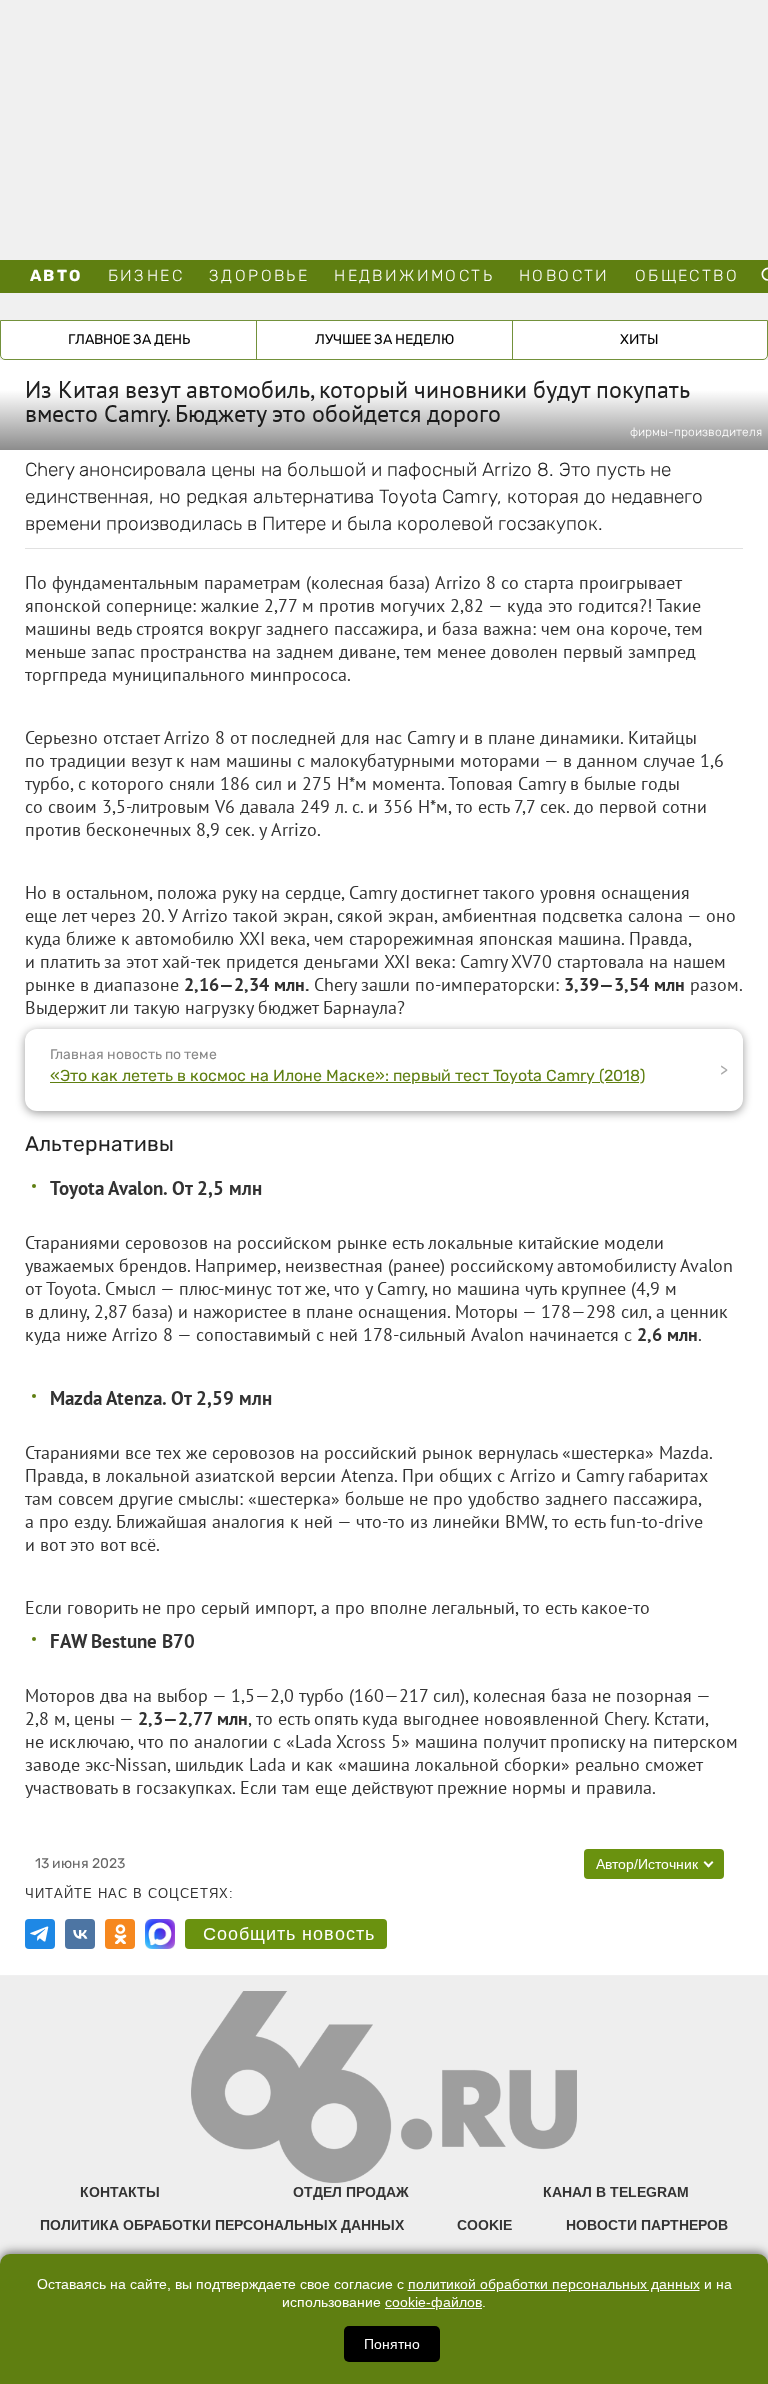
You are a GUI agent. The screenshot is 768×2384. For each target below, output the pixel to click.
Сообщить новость (289, 1934)
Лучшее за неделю (384, 339)
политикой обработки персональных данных (554, 2284)
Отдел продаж (351, 2192)
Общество (687, 275)
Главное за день (129, 339)
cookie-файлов (433, 2302)
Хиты (639, 339)
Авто (56, 275)
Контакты (120, 2192)
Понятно (392, 2344)
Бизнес (146, 275)
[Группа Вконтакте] (80, 1934)
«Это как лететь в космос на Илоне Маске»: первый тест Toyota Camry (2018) (347, 1075)
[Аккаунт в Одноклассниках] (120, 1934)
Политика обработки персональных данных (222, 2225)
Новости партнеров (647, 2225)
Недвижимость (414, 275)
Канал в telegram (616, 2192)
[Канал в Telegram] (40, 1934)
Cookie (484, 2225)
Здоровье (259, 275)
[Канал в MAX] (160, 1934)
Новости (564, 275)
